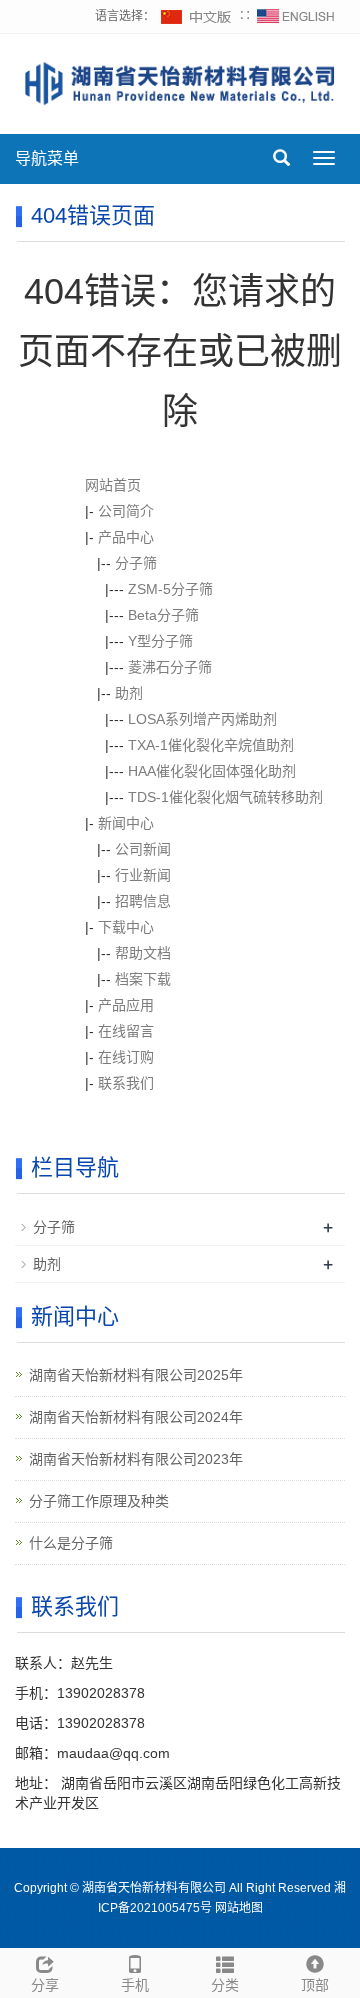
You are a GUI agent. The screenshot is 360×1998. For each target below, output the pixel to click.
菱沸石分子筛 (170, 667)
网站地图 (239, 1908)
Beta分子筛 (163, 615)
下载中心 (126, 927)
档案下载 (143, 979)
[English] (296, 16)
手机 (135, 1985)
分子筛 (136, 563)
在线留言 (126, 1031)
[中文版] (197, 16)
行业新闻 (143, 875)
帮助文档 (143, 953)
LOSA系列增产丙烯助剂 (202, 719)
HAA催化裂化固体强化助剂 (212, 771)
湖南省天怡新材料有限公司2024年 (136, 1417)
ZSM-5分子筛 (170, 589)
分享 (45, 1985)
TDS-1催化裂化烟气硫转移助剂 (225, 797)
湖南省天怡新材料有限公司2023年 (136, 1459)
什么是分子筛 (71, 1543)
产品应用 (126, 1005)
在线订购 (126, 1057)
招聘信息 (143, 901)
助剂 (129, 693)
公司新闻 (143, 849)
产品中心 (126, 537)
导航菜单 (47, 158)
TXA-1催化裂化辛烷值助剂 (211, 745)
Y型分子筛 (160, 641)
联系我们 (126, 1083)
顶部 (315, 1985)
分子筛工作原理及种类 (99, 1501)
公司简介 (126, 511)
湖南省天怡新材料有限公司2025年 (136, 1375)
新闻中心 (126, 823)
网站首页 (113, 485)
